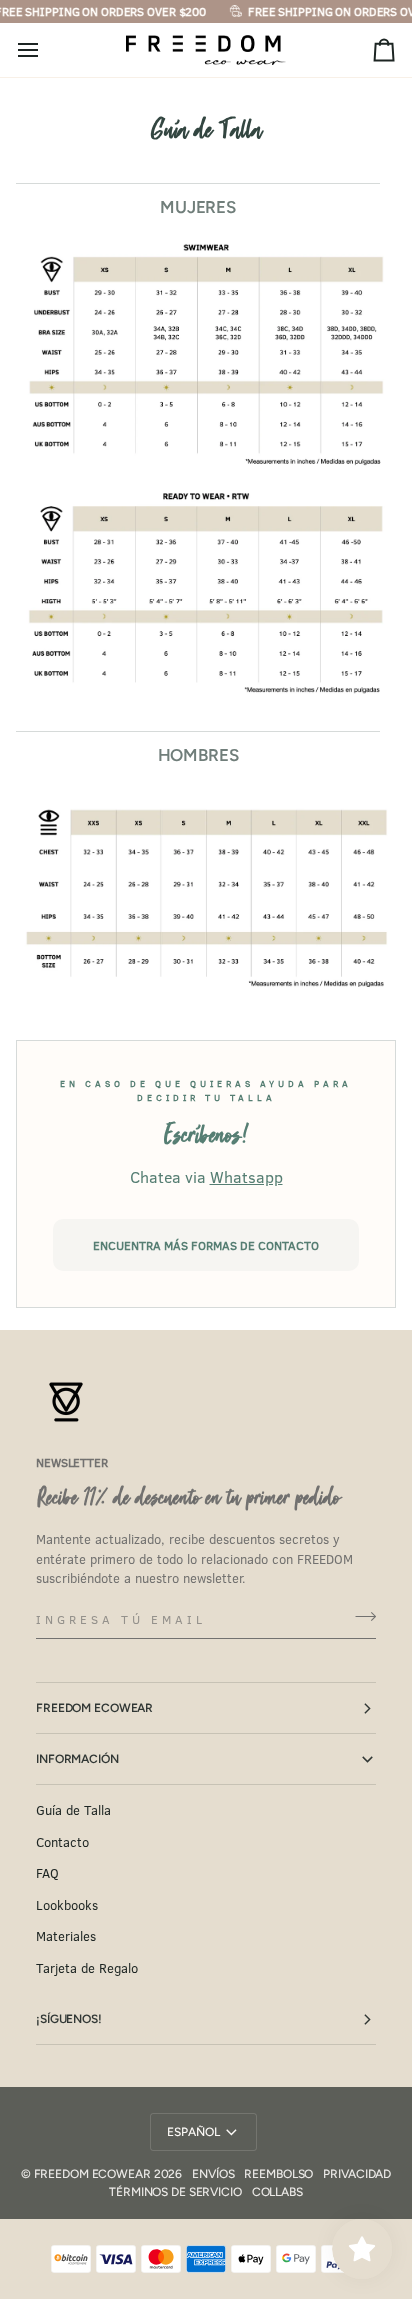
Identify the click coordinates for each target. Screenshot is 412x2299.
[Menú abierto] (46, 50)
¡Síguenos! (69, 2019)
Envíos (213, 2174)
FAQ (47, 1873)
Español (193, 2132)
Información (77, 1759)
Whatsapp (246, 1176)
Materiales (66, 1936)
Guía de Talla (73, 1810)
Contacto (62, 1842)
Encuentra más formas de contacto (206, 1245)
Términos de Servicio (175, 2192)
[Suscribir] (359, 1617)
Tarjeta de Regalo (87, 1968)
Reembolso (278, 2174)
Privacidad (357, 2174)
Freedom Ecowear (94, 1708)
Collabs (277, 2192)
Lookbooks (67, 1905)
